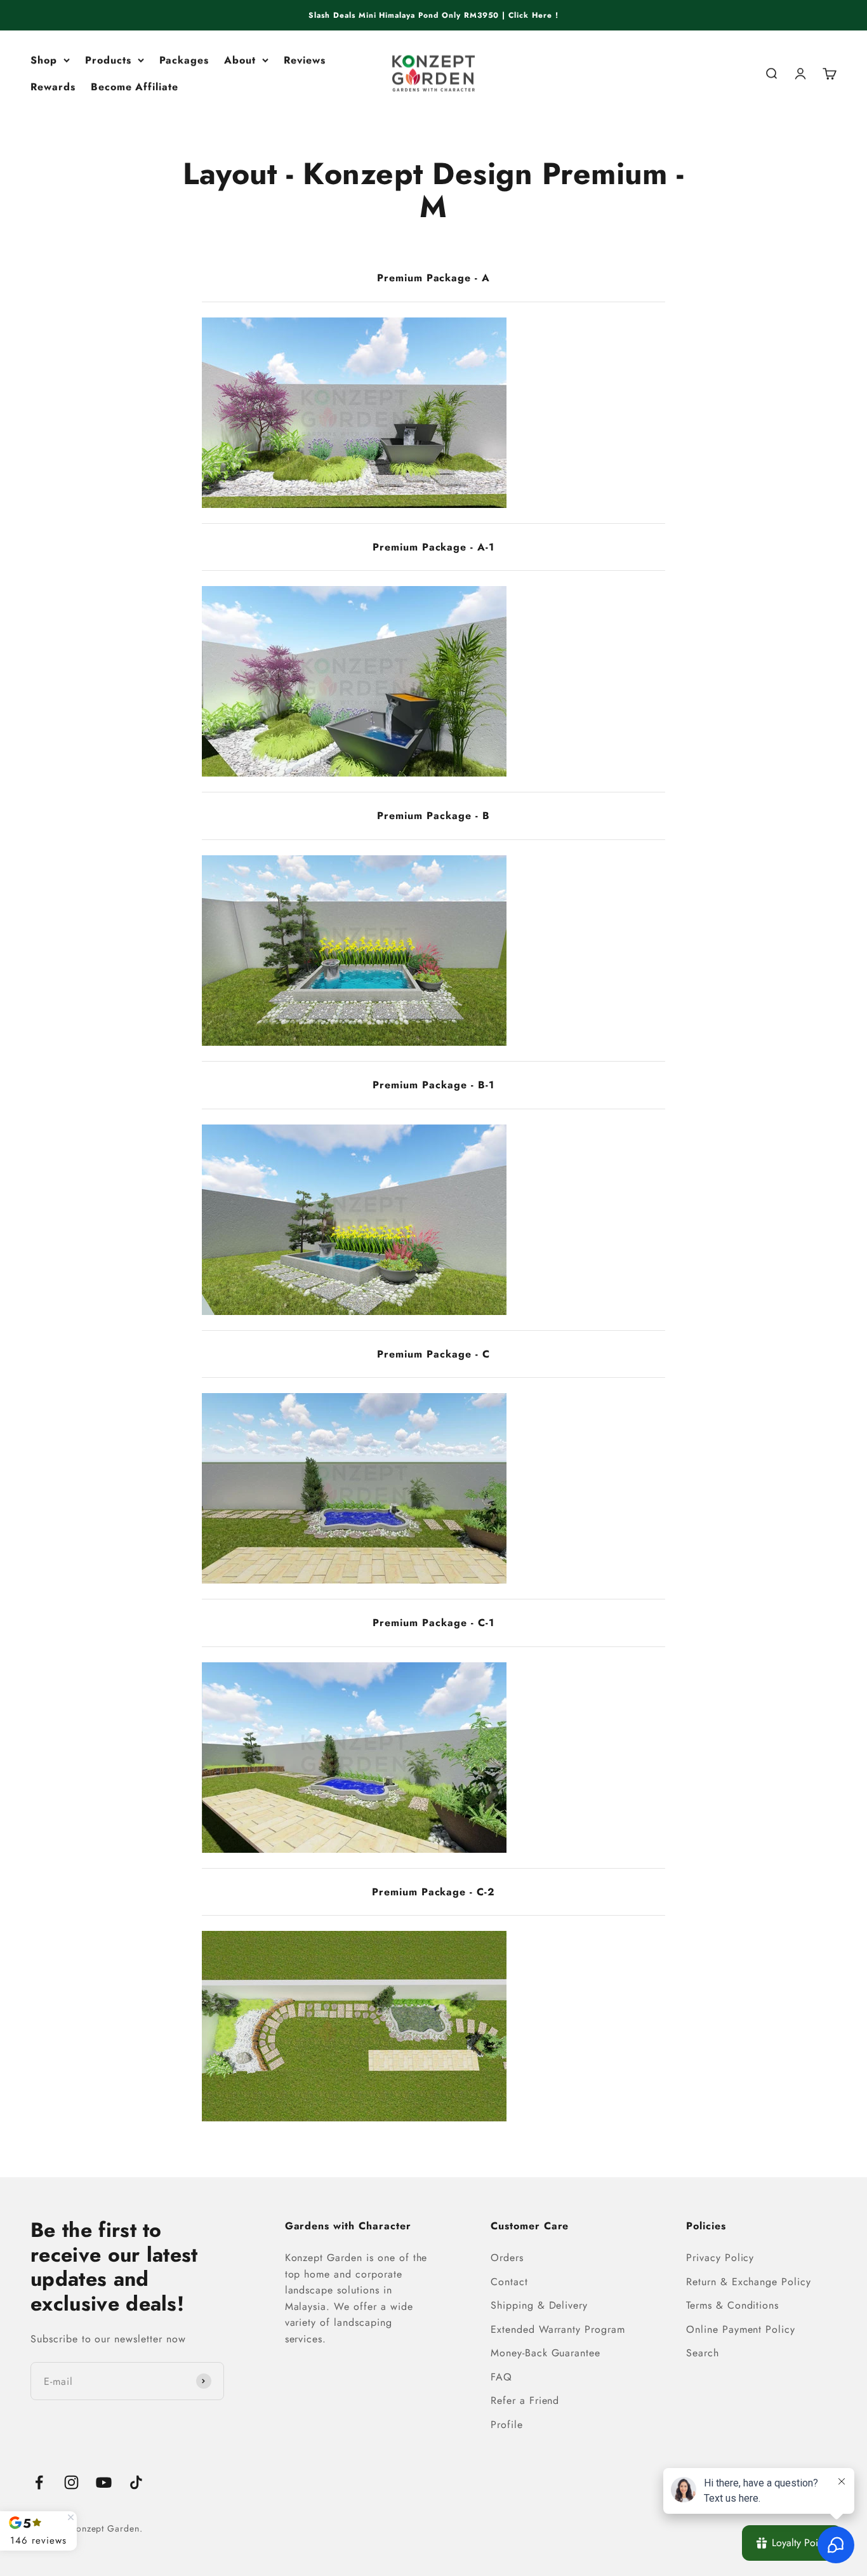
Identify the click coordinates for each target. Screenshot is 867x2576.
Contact (509, 2282)
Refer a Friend (525, 2400)
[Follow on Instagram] (71, 2482)
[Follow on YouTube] (104, 2482)
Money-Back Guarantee (546, 2353)
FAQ (501, 2377)
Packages (184, 60)
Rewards (53, 87)
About (240, 60)
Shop (44, 60)
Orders (507, 2258)
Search (703, 2353)
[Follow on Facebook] (39, 2482)
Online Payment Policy (741, 2329)
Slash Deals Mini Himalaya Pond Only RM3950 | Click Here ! (433, 15)
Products (108, 60)
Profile (507, 2425)
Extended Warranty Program (558, 2329)
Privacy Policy (720, 2258)
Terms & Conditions (732, 2305)
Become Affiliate (135, 87)
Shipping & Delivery (539, 2305)
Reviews (305, 60)
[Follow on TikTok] (136, 2482)
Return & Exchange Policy (749, 2282)
